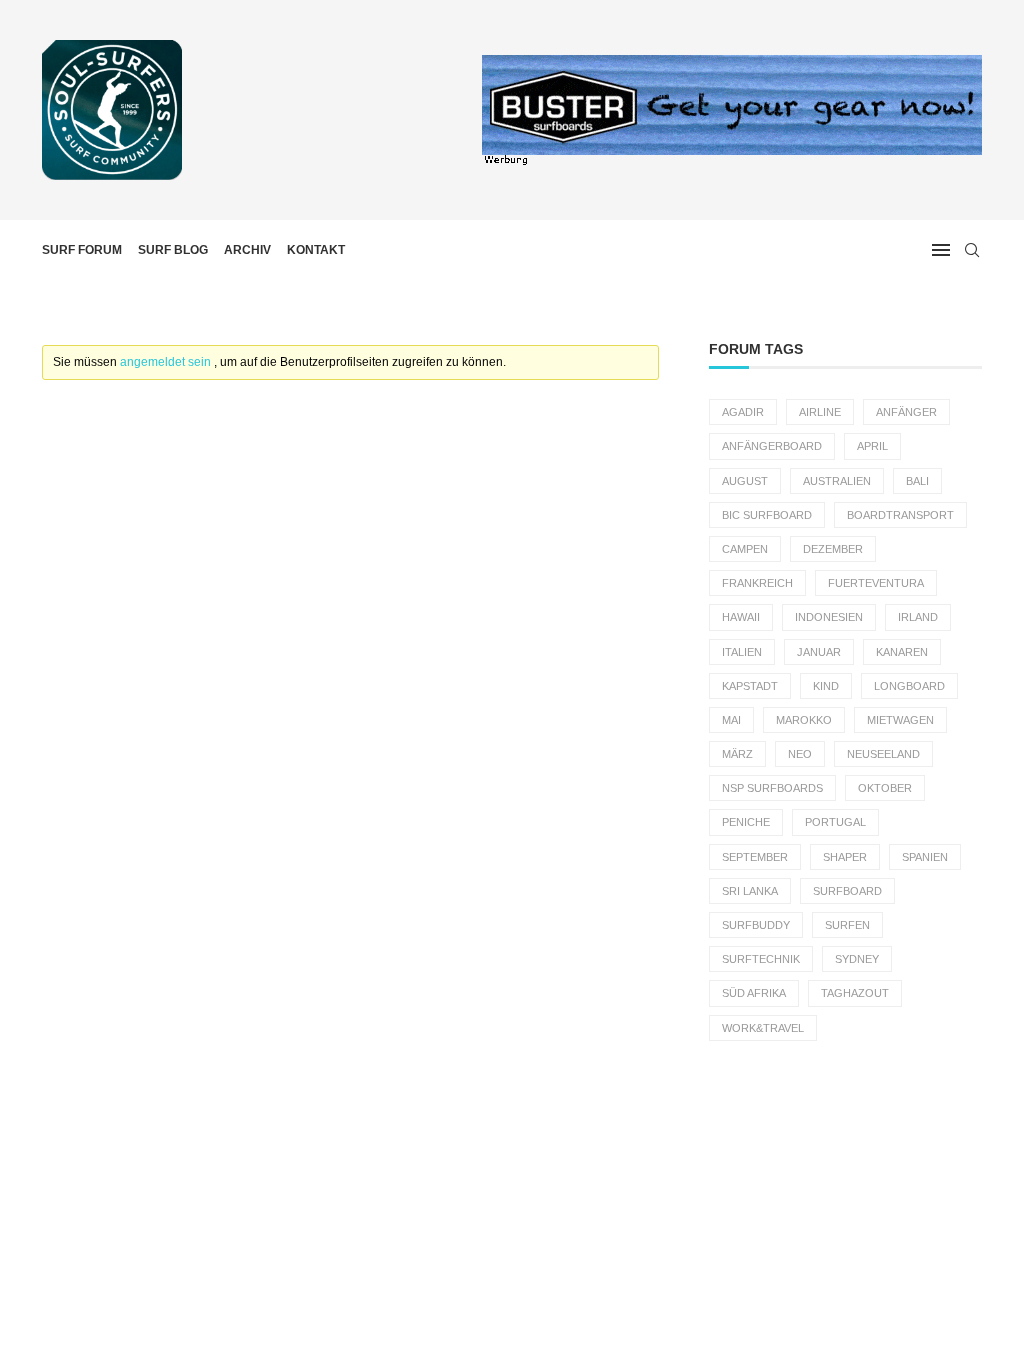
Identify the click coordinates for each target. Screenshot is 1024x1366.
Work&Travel (763, 1028)
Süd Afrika (754, 993)
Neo (800, 754)
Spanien (925, 857)
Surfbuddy (756, 925)
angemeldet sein (167, 362)
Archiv (247, 250)
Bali (917, 481)
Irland (918, 617)
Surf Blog (173, 250)
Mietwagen (900, 720)
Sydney (857, 959)
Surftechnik (761, 959)
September (755, 857)
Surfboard (847, 891)
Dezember (833, 549)
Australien (837, 481)
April (872, 446)
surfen (847, 925)
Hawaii (741, 617)
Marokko (804, 720)
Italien (742, 652)
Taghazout (855, 993)
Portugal (835, 822)
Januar (819, 652)
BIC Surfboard (767, 515)
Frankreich (757, 583)
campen (745, 549)
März (737, 754)
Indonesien (829, 617)
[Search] (972, 250)
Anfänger (906, 412)
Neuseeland (883, 754)
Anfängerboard (772, 446)
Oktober (885, 788)
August (745, 481)
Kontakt (316, 250)
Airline (820, 412)
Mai (731, 720)
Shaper (845, 857)
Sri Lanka (750, 891)
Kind (826, 686)
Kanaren (902, 652)
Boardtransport (900, 515)
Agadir (743, 412)
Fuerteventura (876, 583)
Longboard (909, 686)
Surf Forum (82, 250)
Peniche (746, 822)
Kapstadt (750, 686)
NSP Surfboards (772, 788)
